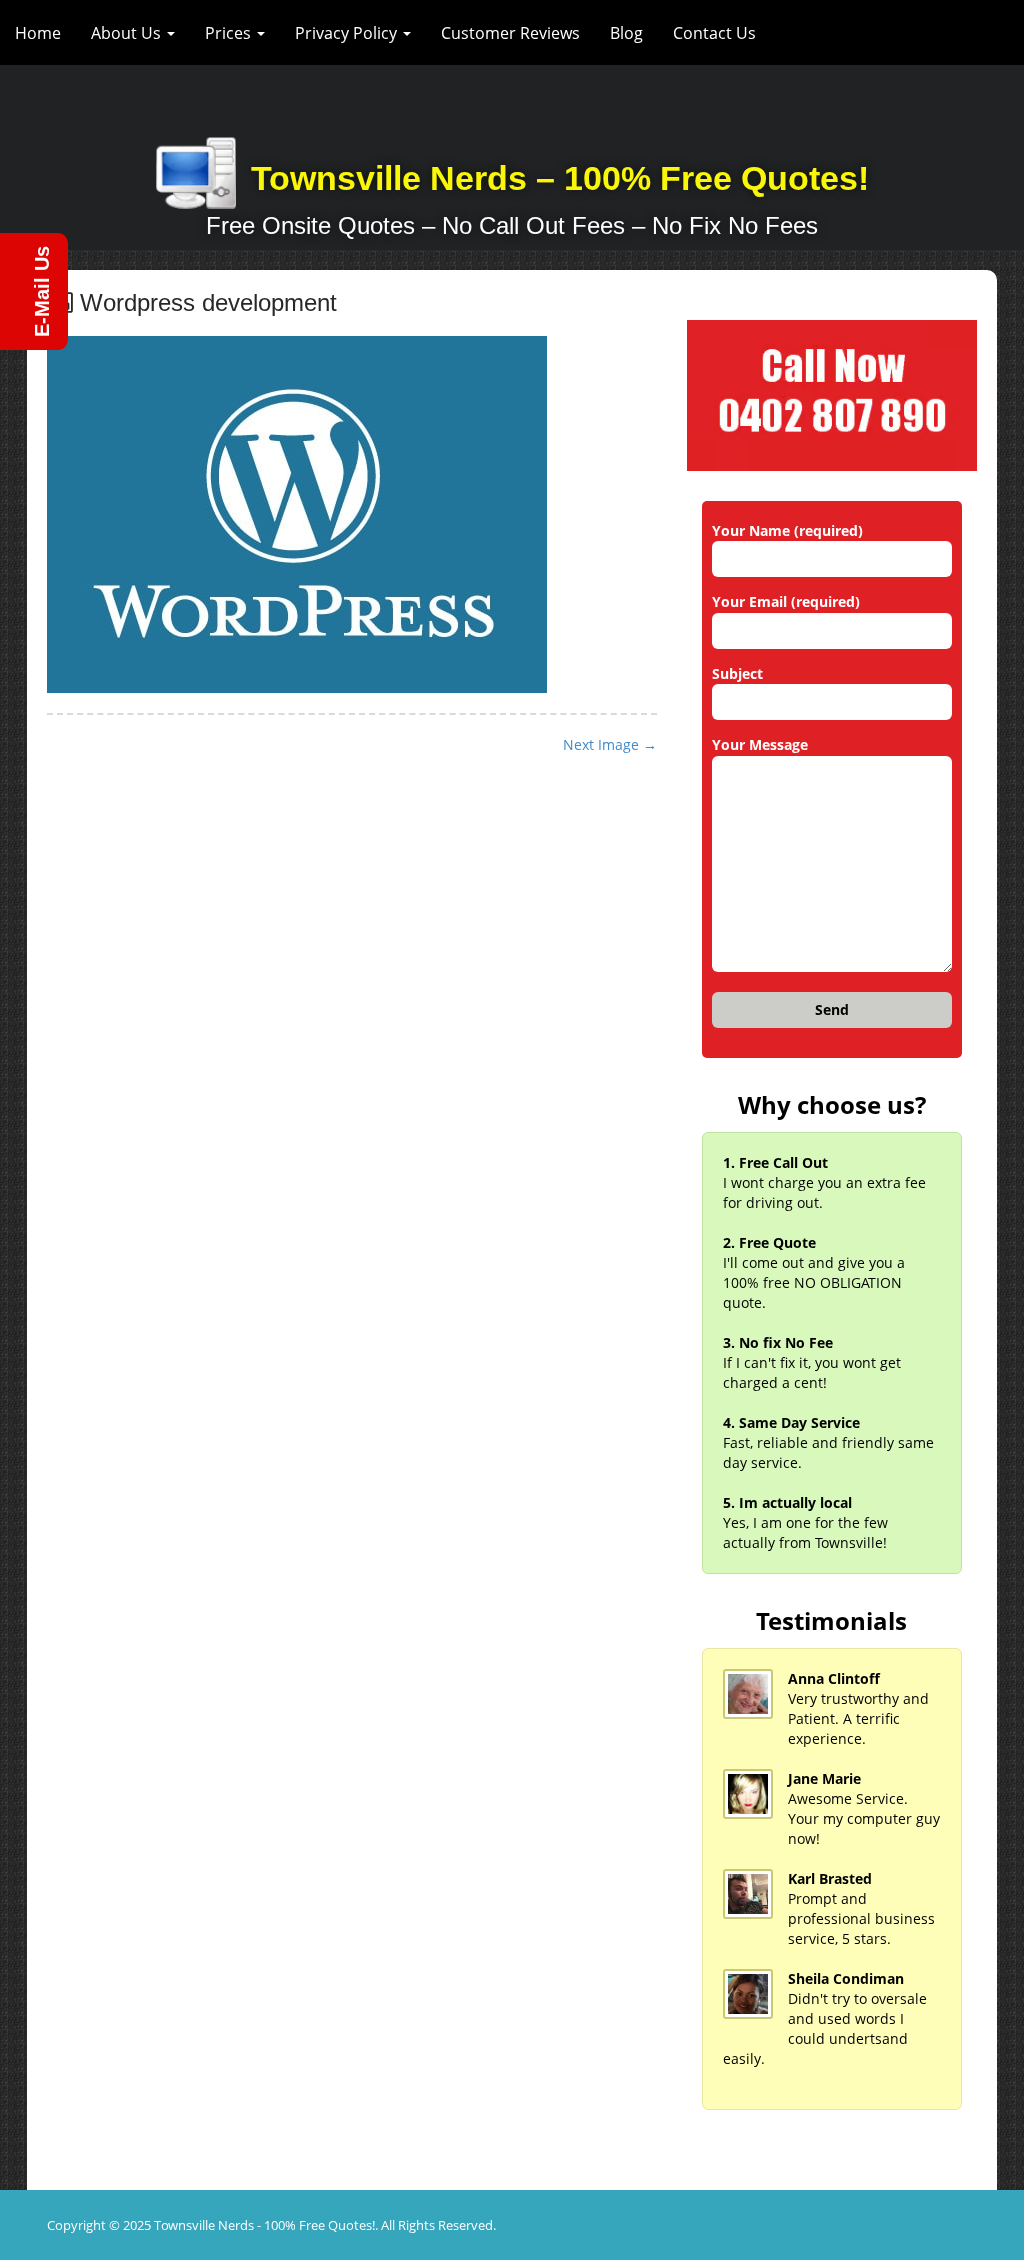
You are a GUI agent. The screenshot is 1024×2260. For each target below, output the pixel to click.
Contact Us (714, 33)
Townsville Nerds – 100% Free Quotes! (560, 178)
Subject (737, 673)
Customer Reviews (510, 33)
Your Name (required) (787, 530)
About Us (128, 33)
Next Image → (610, 744)
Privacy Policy (348, 33)
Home (38, 33)
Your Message (760, 744)
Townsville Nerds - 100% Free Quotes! (264, 2225)
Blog (626, 33)
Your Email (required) (786, 601)
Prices (230, 33)
